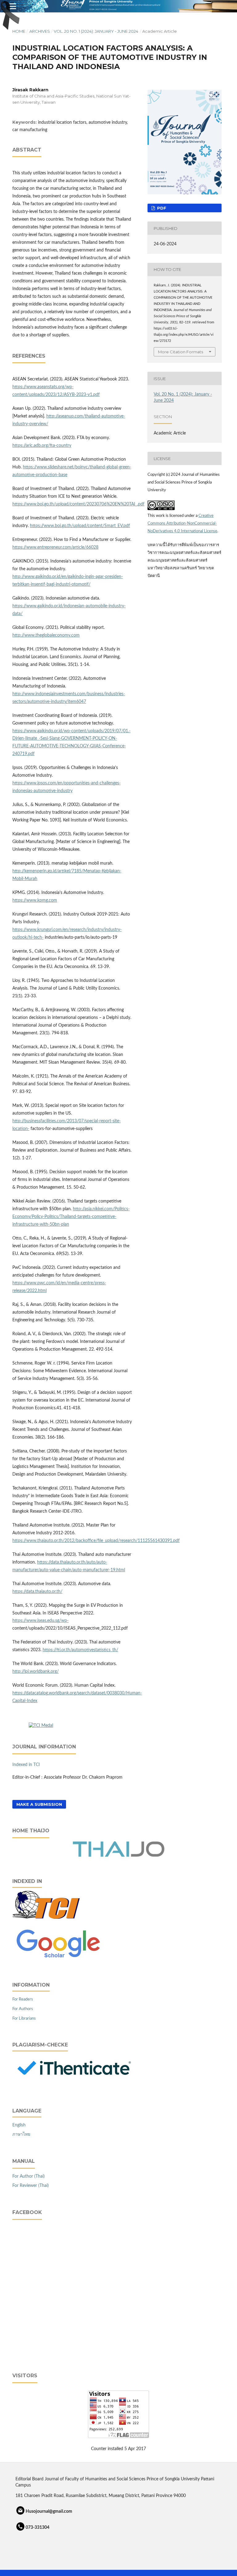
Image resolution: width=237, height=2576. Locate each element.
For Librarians (24, 2019)
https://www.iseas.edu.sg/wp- (40, 1621)
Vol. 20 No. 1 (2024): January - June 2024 (96, 31)
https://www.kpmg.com (35, 900)
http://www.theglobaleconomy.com (46, 635)
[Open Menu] (12, 6)
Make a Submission (39, 1804)
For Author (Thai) (29, 2176)
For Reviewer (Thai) (31, 2186)
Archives (40, 31)
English (19, 2125)
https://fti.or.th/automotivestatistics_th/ (80, 1650)
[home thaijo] (118, 1856)
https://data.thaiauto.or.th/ (37, 1592)
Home (19, 31)
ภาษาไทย (21, 2134)
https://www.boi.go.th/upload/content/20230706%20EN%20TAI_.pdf (78, 504)
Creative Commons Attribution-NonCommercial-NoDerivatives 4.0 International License (182, 524)
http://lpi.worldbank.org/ (35, 1672)
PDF (161, 208)
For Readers (23, 1999)
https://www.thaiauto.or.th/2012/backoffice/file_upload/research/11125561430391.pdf (96, 1541)
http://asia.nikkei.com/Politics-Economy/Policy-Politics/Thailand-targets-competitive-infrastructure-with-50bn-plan (71, 1217)
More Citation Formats (181, 352)
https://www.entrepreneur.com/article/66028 (55, 547)
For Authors (23, 2009)
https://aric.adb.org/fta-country (42, 446)
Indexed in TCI (26, 1765)
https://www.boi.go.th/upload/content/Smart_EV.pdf (80, 526)
